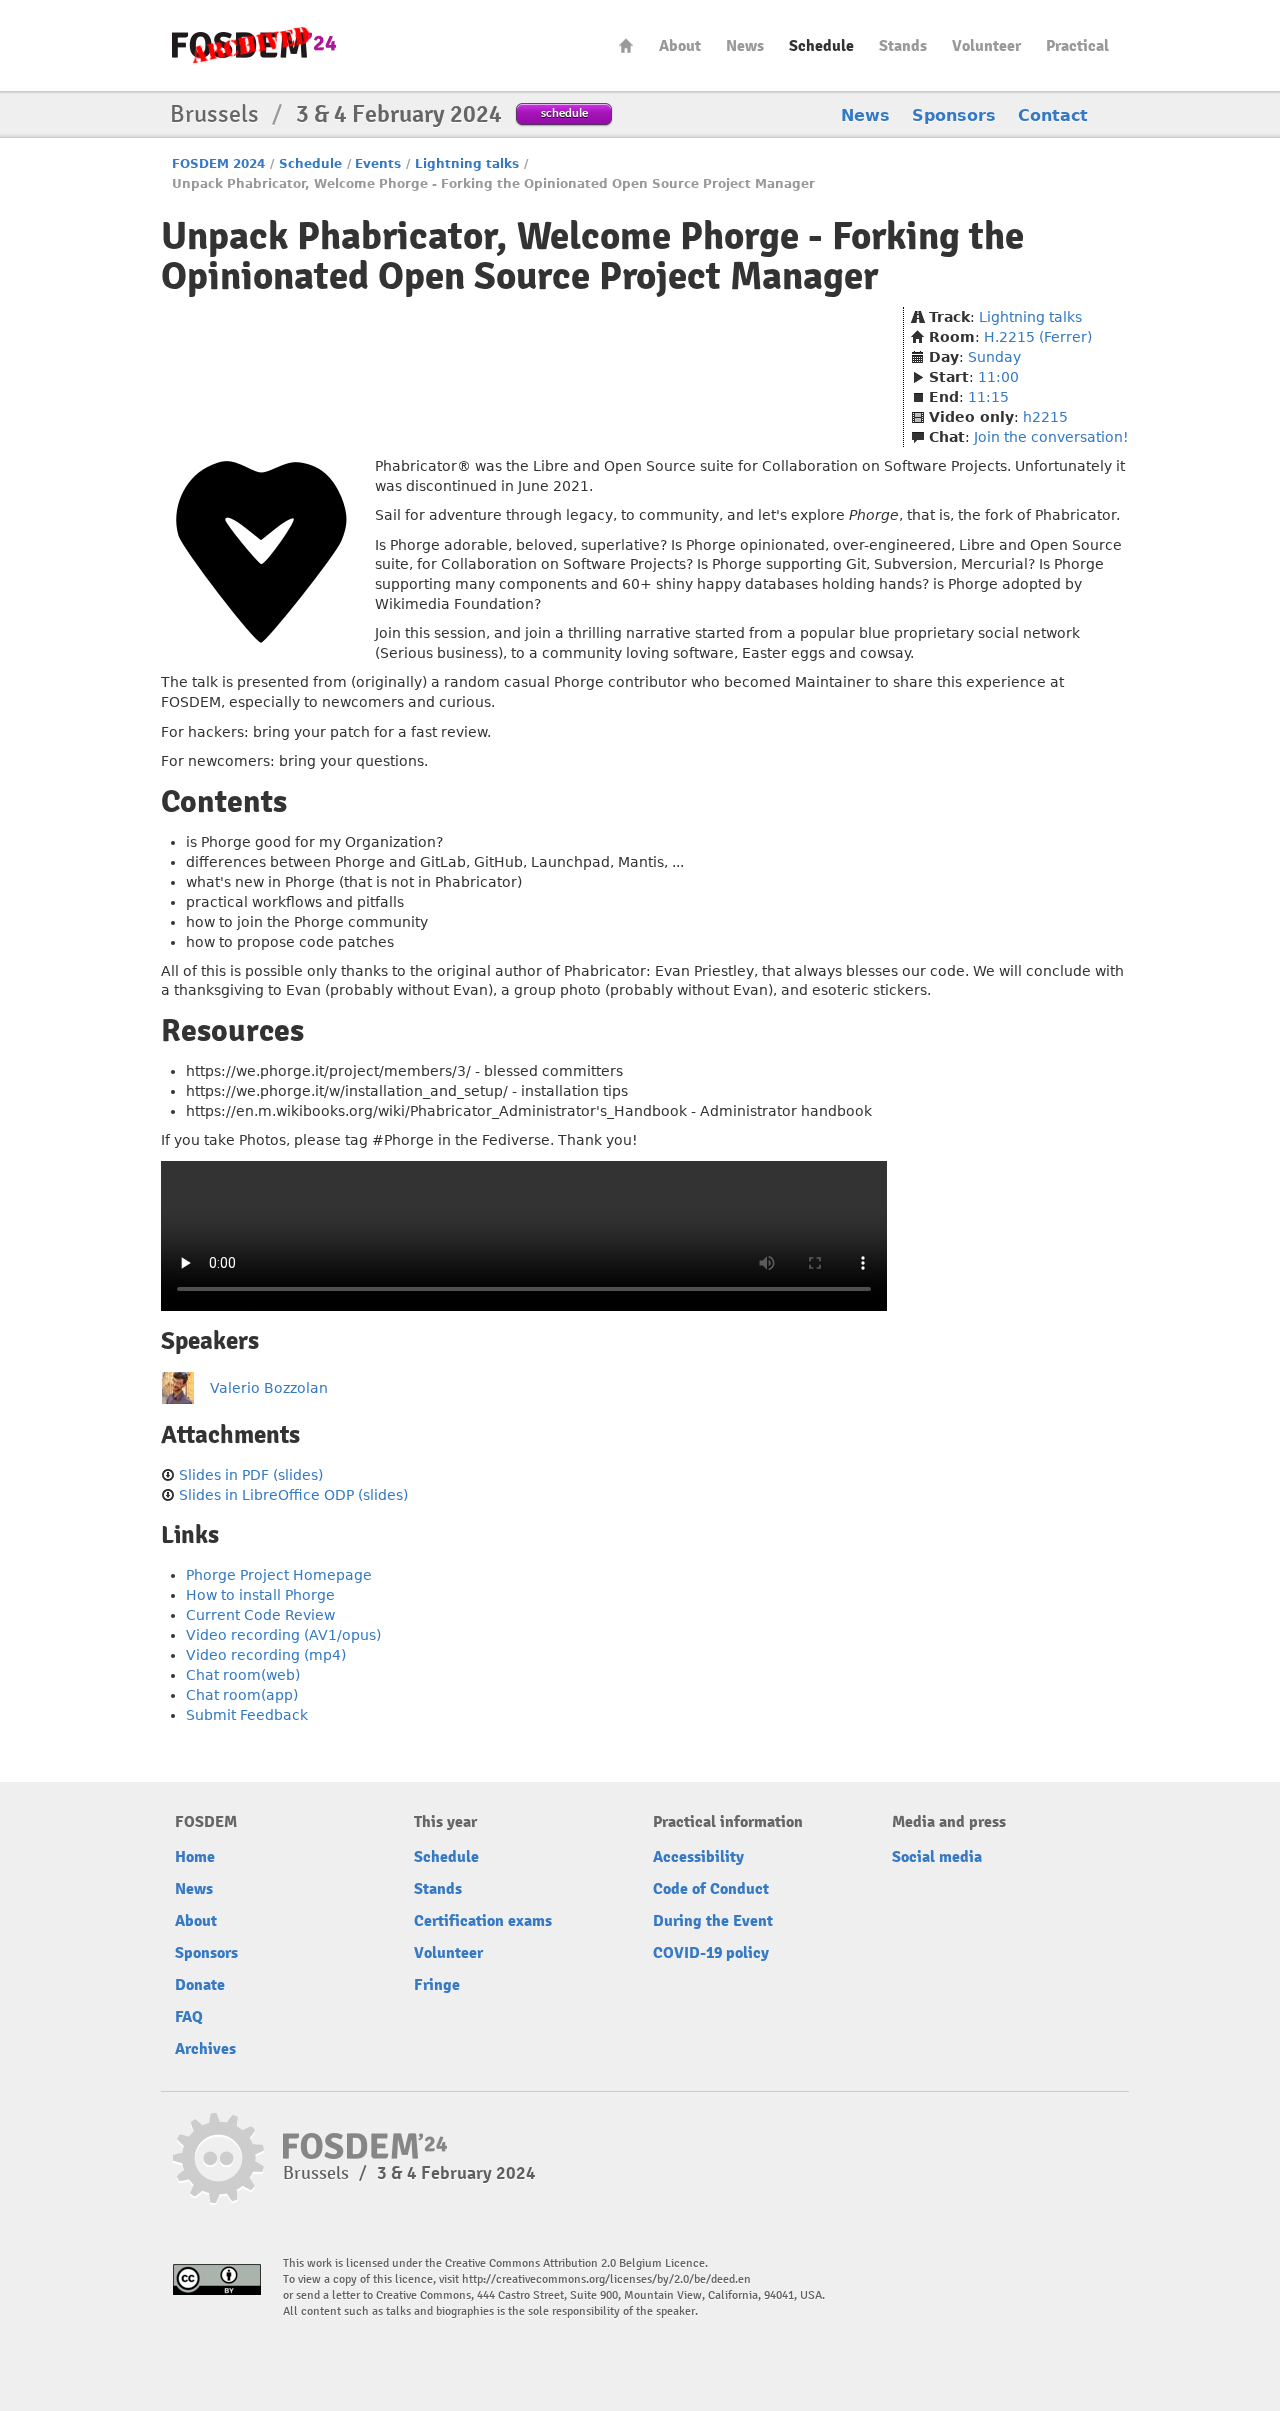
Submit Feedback (247, 1715)
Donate (200, 1985)
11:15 (988, 397)
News (745, 46)
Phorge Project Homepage (279, 1575)
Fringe (437, 1985)
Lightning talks (467, 164)
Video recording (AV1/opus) (283, 1635)
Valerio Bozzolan (269, 1388)
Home (626, 45)
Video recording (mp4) (266, 1655)
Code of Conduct (711, 1889)
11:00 (998, 377)
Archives (205, 2049)
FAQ (189, 2017)
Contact (1053, 115)
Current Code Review (260, 1615)
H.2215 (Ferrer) (1038, 337)
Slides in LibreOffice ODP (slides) (293, 1495)
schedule (564, 112)
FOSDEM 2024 (218, 164)
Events (378, 164)
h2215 (1045, 417)
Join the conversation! (1051, 437)
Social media (937, 1857)
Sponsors (954, 115)
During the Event (713, 1921)
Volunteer (986, 46)
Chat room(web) (243, 1675)
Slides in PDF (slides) (251, 1475)
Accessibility (698, 1857)
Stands (903, 46)
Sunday (994, 357)
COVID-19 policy (711, 1953)
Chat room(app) (242, 1695)
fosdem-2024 (254, 45)
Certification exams (483, 1921)
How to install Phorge (260, 1595)
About (680, 46)
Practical (1077, 46)
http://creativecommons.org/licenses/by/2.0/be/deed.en (606, 2279)
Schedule (821, 46)
